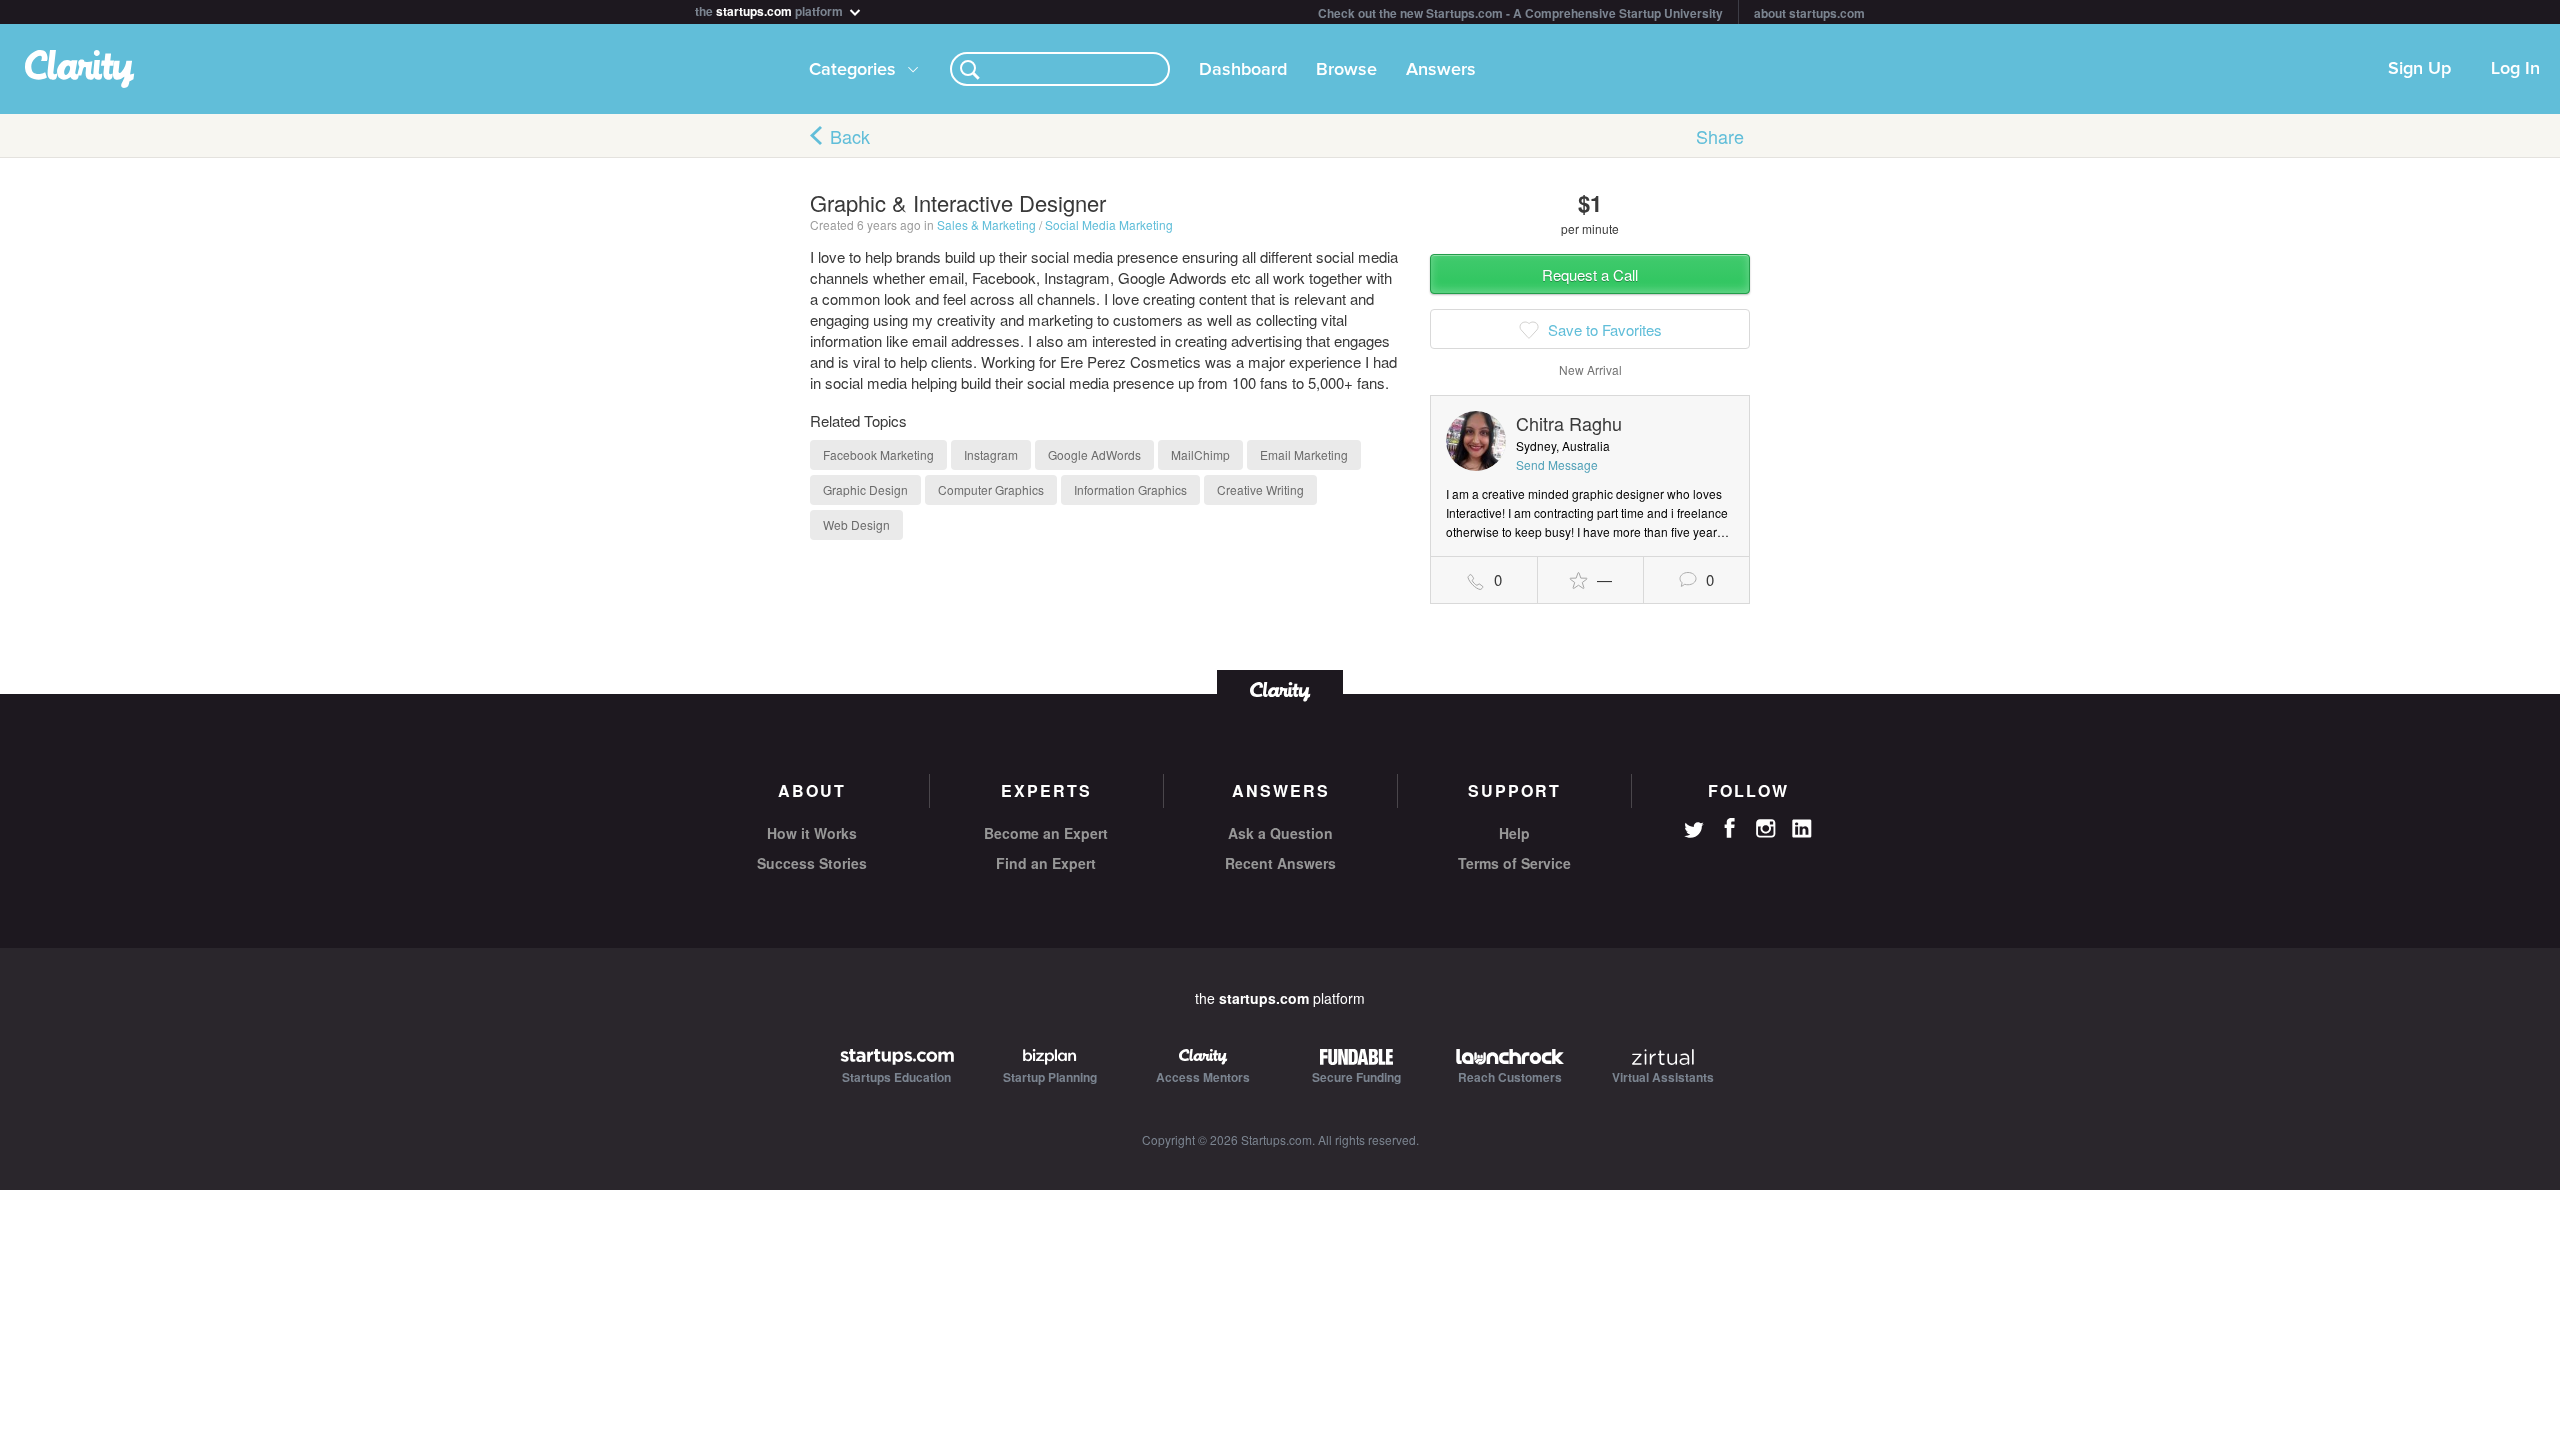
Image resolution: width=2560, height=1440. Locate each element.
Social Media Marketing (1109, 224)
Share (1720, 136)
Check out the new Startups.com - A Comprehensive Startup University (1520, 13)
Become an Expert (1046, 833)
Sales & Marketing (986, 224)
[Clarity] (1280, 689)
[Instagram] (1766, 829)
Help (1514, 833)
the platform (770, 9)
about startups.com (1809, 13)
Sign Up (2419, 69)
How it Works (812, 833)
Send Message (1557, 464)
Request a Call (1590, 274)
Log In (2515, 69)
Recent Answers (1280, 863)
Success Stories (812, 863)
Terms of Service (1514, 863)
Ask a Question (1280, 833)
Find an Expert (1046, 863)
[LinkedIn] (1802, 829)
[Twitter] (1694, 832)
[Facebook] (1730, 828)
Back (850, 136)
